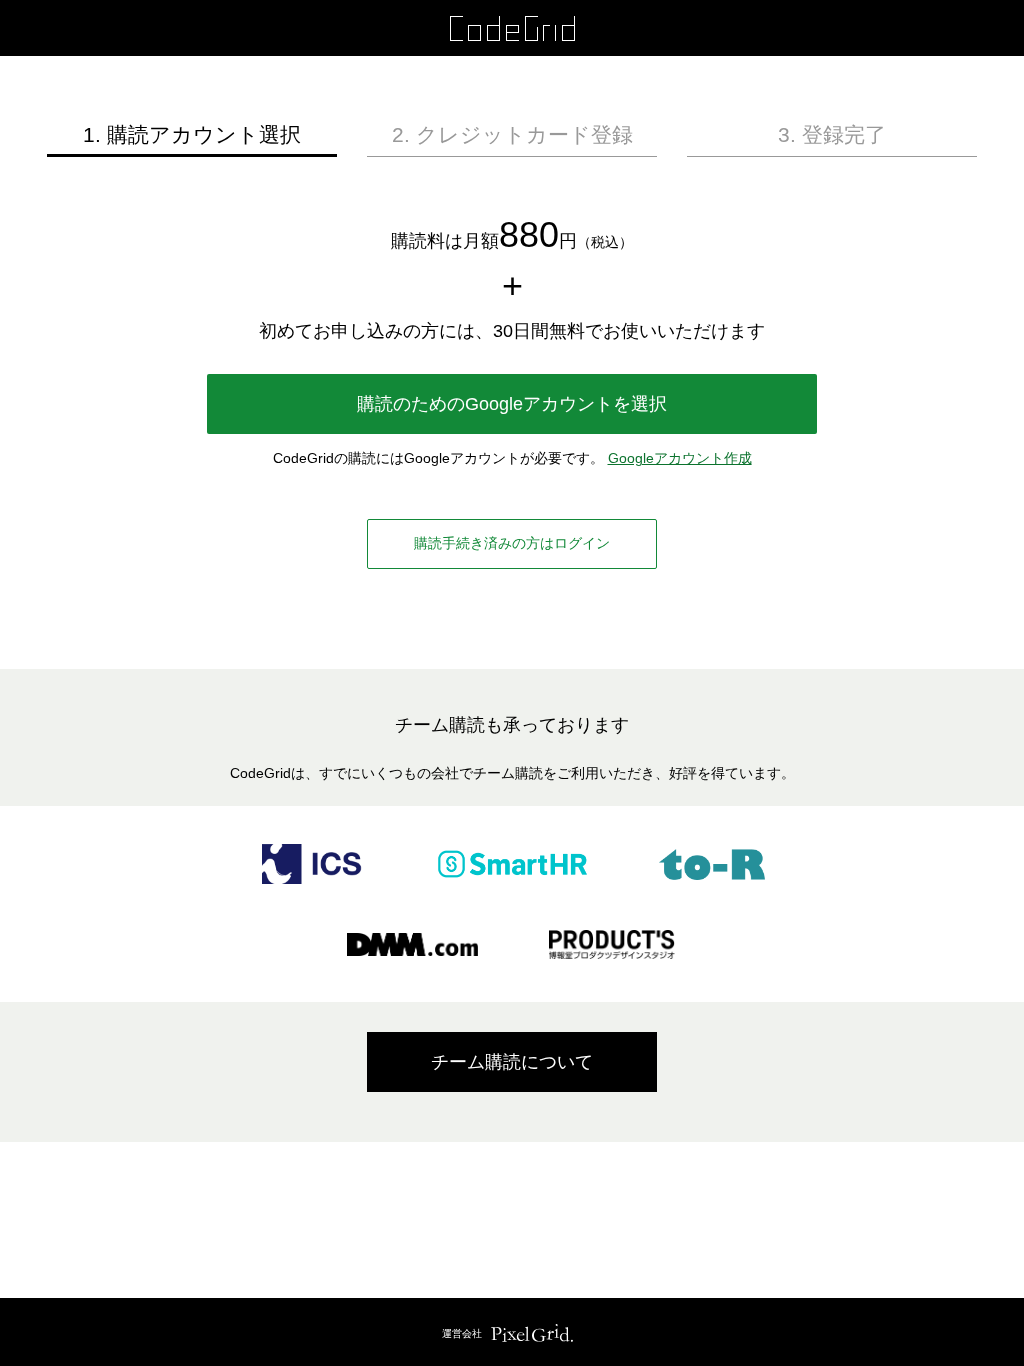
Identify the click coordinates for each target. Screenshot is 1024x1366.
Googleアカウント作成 (680, 458)
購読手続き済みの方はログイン (512, 543)
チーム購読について (512, 1062)
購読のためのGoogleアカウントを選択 (512, 404)
